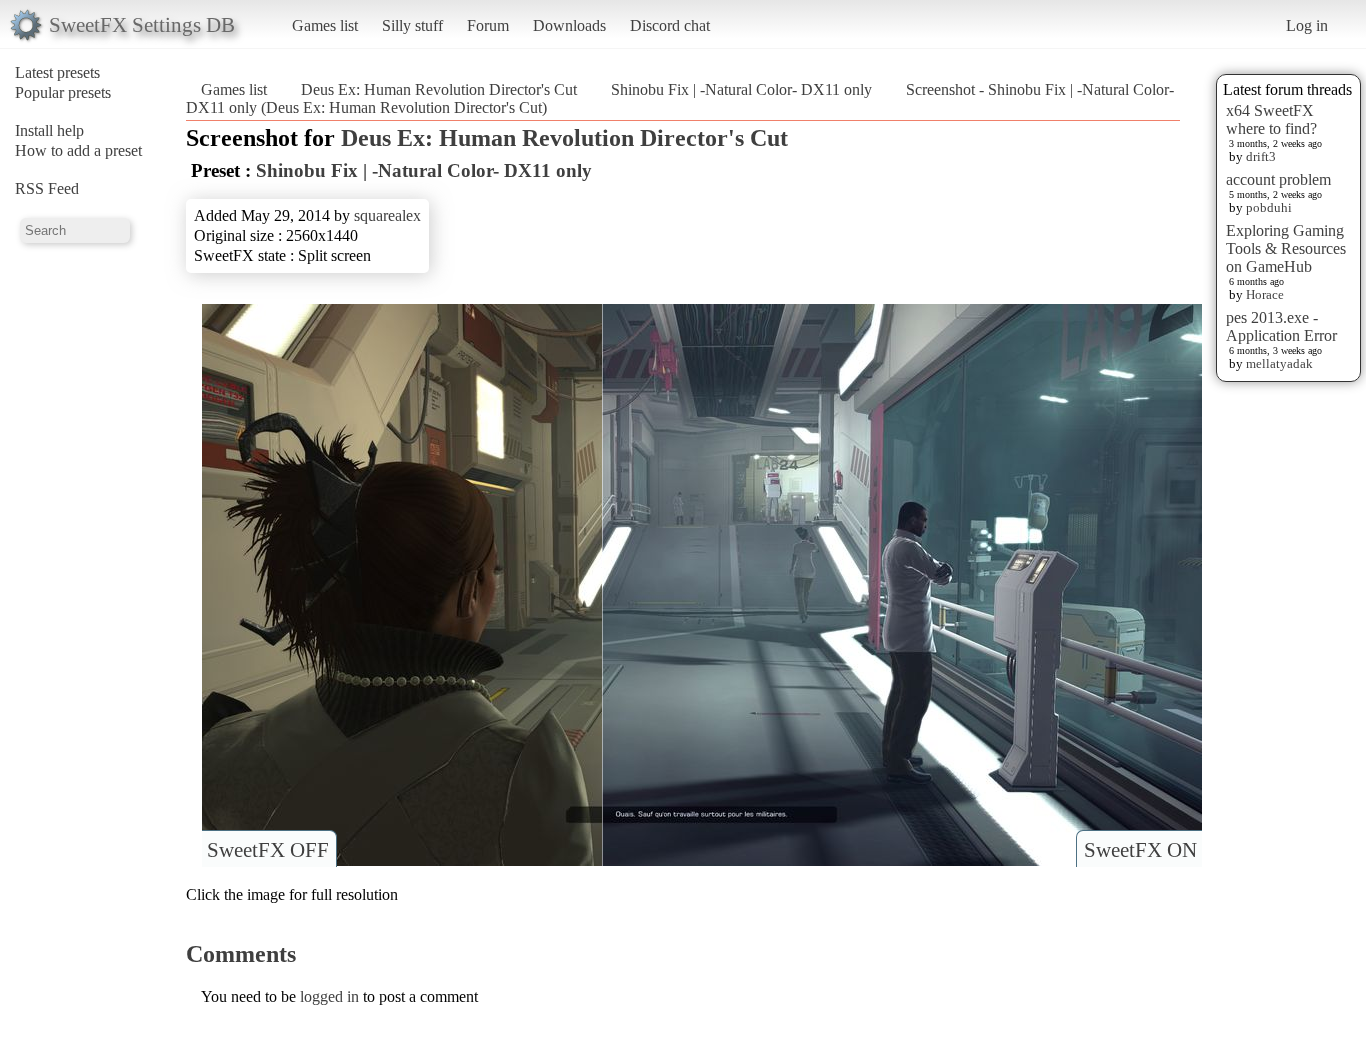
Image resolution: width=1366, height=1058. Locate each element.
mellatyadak (1279, 363)
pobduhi (1269, 207)
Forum (488, 25)
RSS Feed (47, 188)
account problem (1278, 179)
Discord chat (670, 25)
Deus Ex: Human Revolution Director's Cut (439, 89)
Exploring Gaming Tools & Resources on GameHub (1286, 248)
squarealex (387, 215)
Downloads (569, 25)
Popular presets (63, 92)
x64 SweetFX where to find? (1271, 119)
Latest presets (57, 72)
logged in (329, 996)
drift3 (1261, 156)
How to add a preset (78, 150)
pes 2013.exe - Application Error (1281, 326)
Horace (1265, 294)
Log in (1307, 25)
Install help (49, 130)
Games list (325, 25)
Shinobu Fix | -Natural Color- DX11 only (741, 89)
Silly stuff (412, 25)
